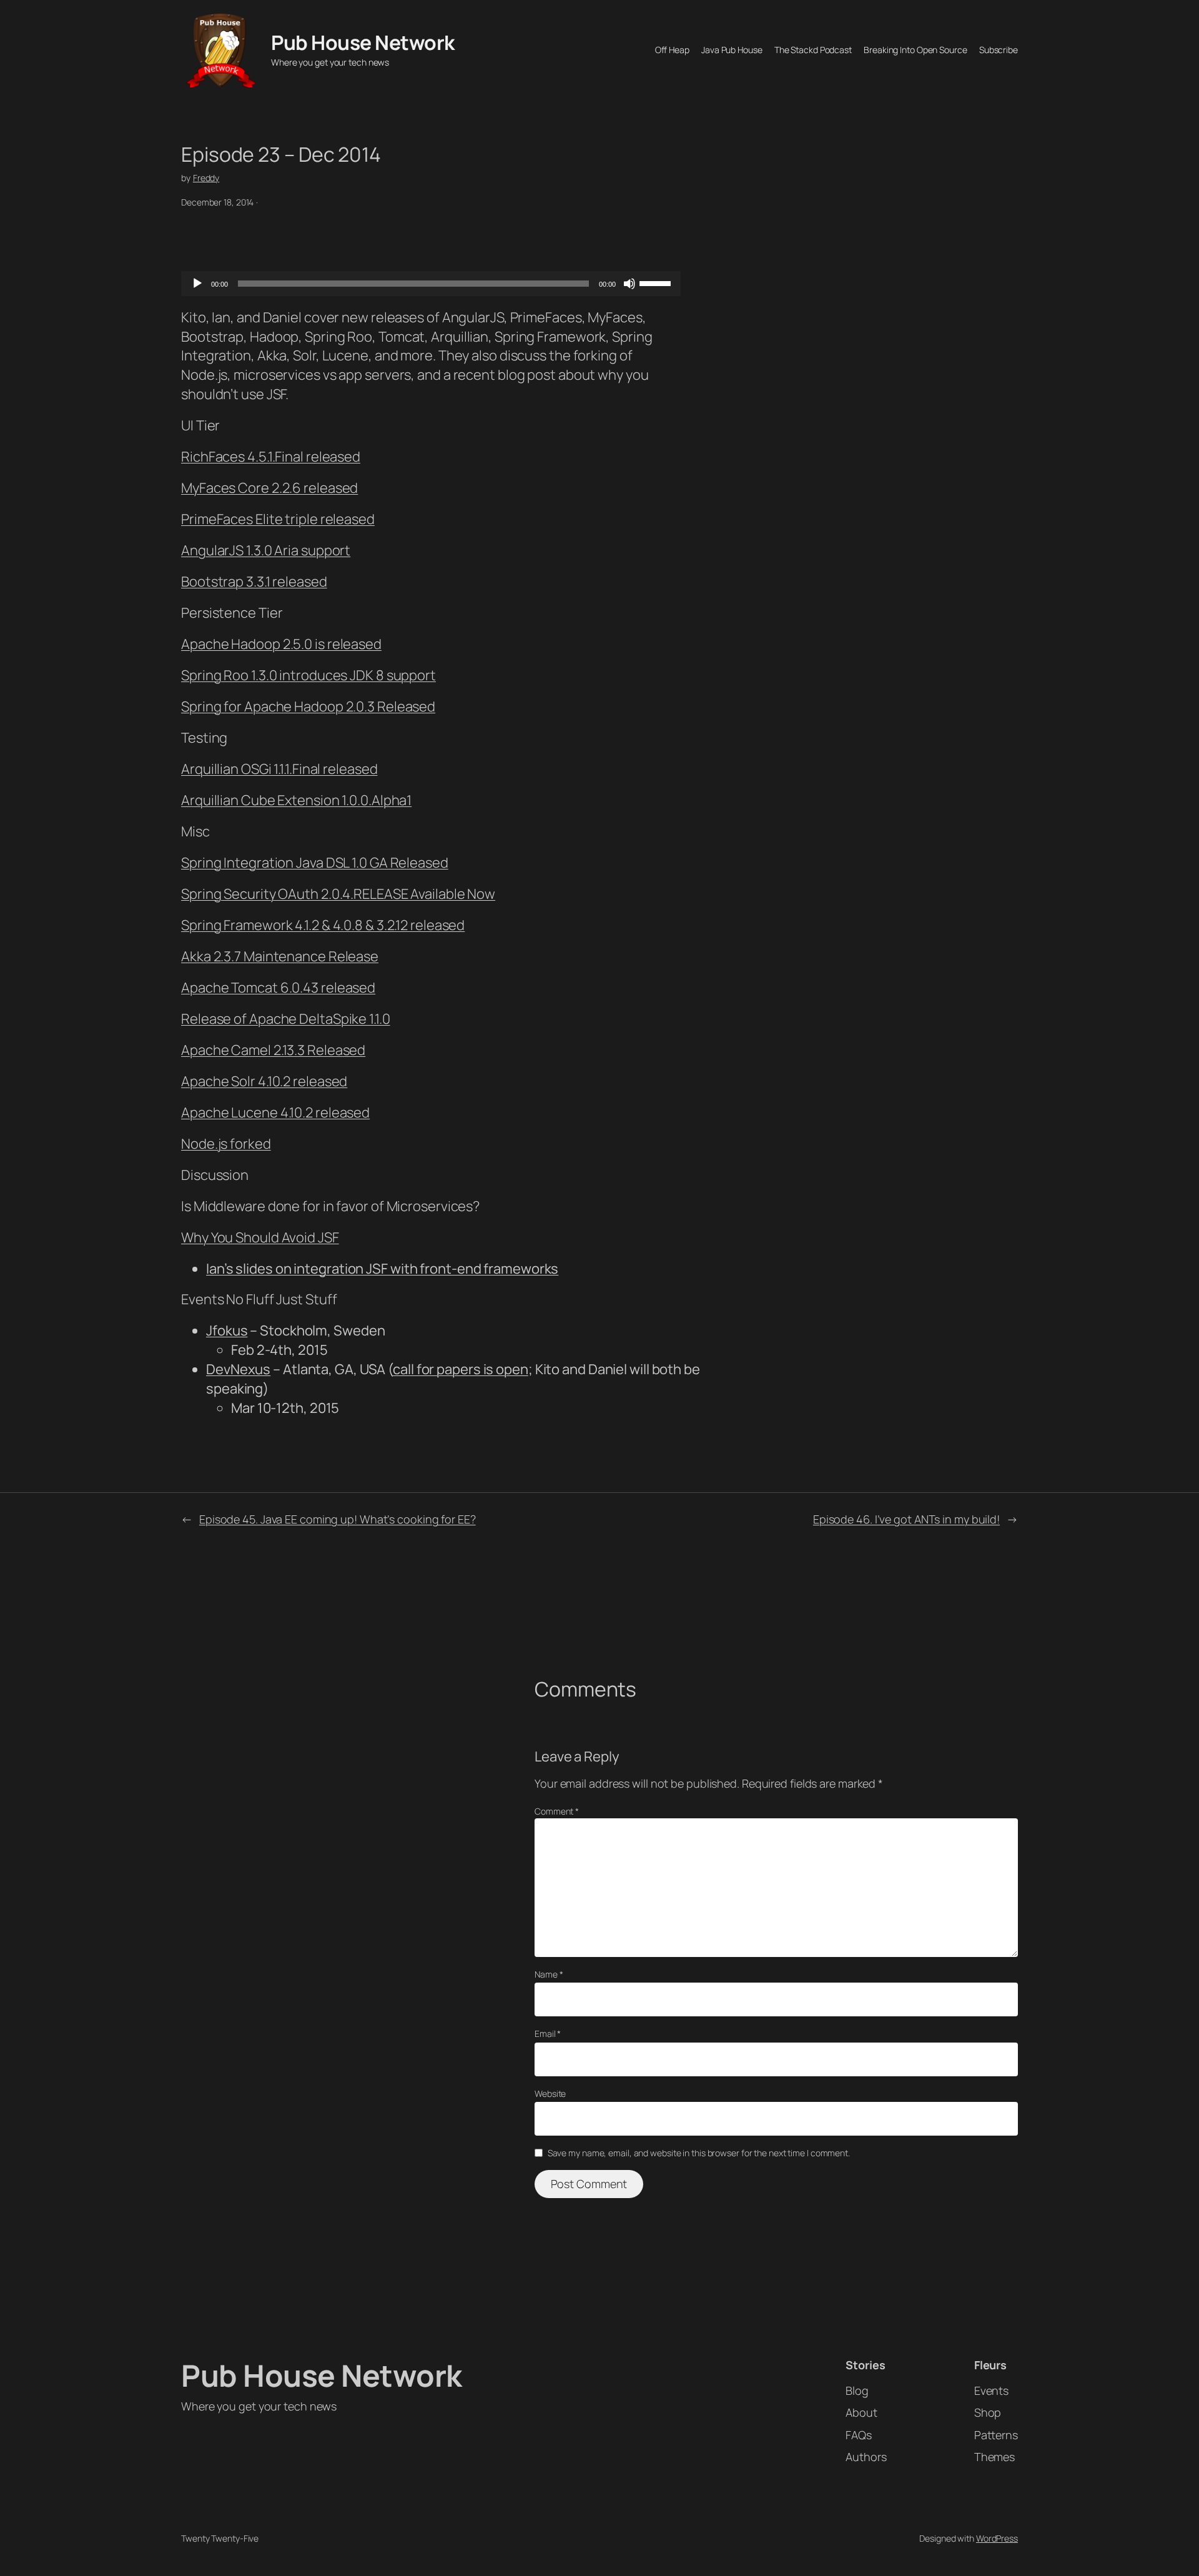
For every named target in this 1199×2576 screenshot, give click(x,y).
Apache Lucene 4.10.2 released (275, 1112)
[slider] (657, 282)
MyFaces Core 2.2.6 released (269, 488)
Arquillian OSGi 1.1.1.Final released (279, 769)
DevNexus (238, 1369)
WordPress (997, 2538)
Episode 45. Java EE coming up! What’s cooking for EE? (338, 1519)
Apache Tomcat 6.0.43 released (278, 988)
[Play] (197, 284)
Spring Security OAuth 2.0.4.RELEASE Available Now (338, 894)
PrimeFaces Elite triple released (278, 519)
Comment (557, 1811)
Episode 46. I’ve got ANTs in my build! (906, 1519)
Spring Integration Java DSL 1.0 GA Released (315, 863)
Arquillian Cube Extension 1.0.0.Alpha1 (296, 800)
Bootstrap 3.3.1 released (254, 582)
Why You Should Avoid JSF (260, 1237)
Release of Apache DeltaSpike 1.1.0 (286, 1019)
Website (550, 2093)
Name (549, 1974)
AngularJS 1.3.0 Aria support (266, 550)
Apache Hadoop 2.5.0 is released (281, 644)
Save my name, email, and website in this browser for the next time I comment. (699, 2153)
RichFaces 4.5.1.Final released (271, 457)
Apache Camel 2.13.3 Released (273, 1050)
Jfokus (227, 1330)
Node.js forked (226, 1144)
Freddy (206, 178)
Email (548, 2034)
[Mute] (629, 284)
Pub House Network (363, 42)
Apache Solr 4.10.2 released (264, 1081)
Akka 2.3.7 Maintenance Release (280, 956)
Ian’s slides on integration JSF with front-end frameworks (382, 1269)
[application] (431, 284)
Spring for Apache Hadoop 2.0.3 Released (308, 706)
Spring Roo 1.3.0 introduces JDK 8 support (308, 675)
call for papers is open (461, 1369)
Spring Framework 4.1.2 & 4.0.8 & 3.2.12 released (323, 925)
